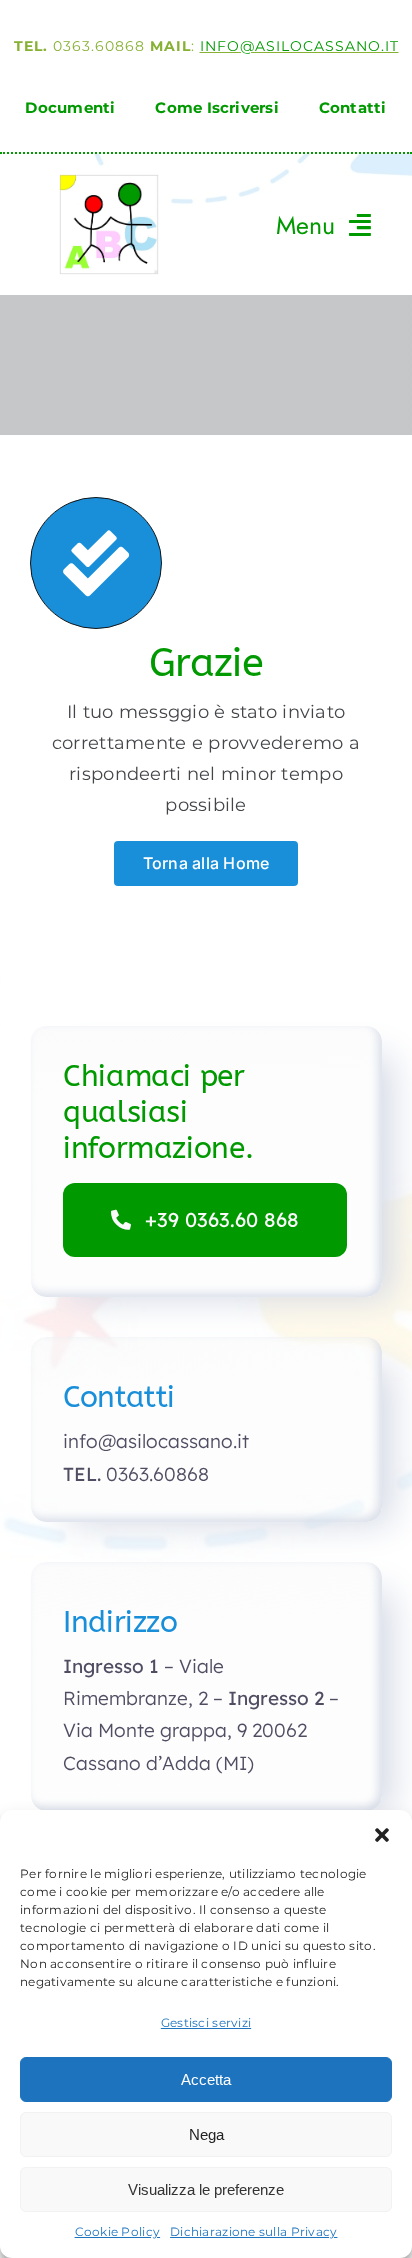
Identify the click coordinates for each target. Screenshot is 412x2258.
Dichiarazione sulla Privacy (253, 2231)
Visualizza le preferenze (206, 2189)
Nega (206, 2134)
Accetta (206, 2079)
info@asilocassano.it (299, 46)
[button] (382, 1835)
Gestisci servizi (206, 2022)
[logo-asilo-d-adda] (109, 183)
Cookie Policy (118, 2231)
